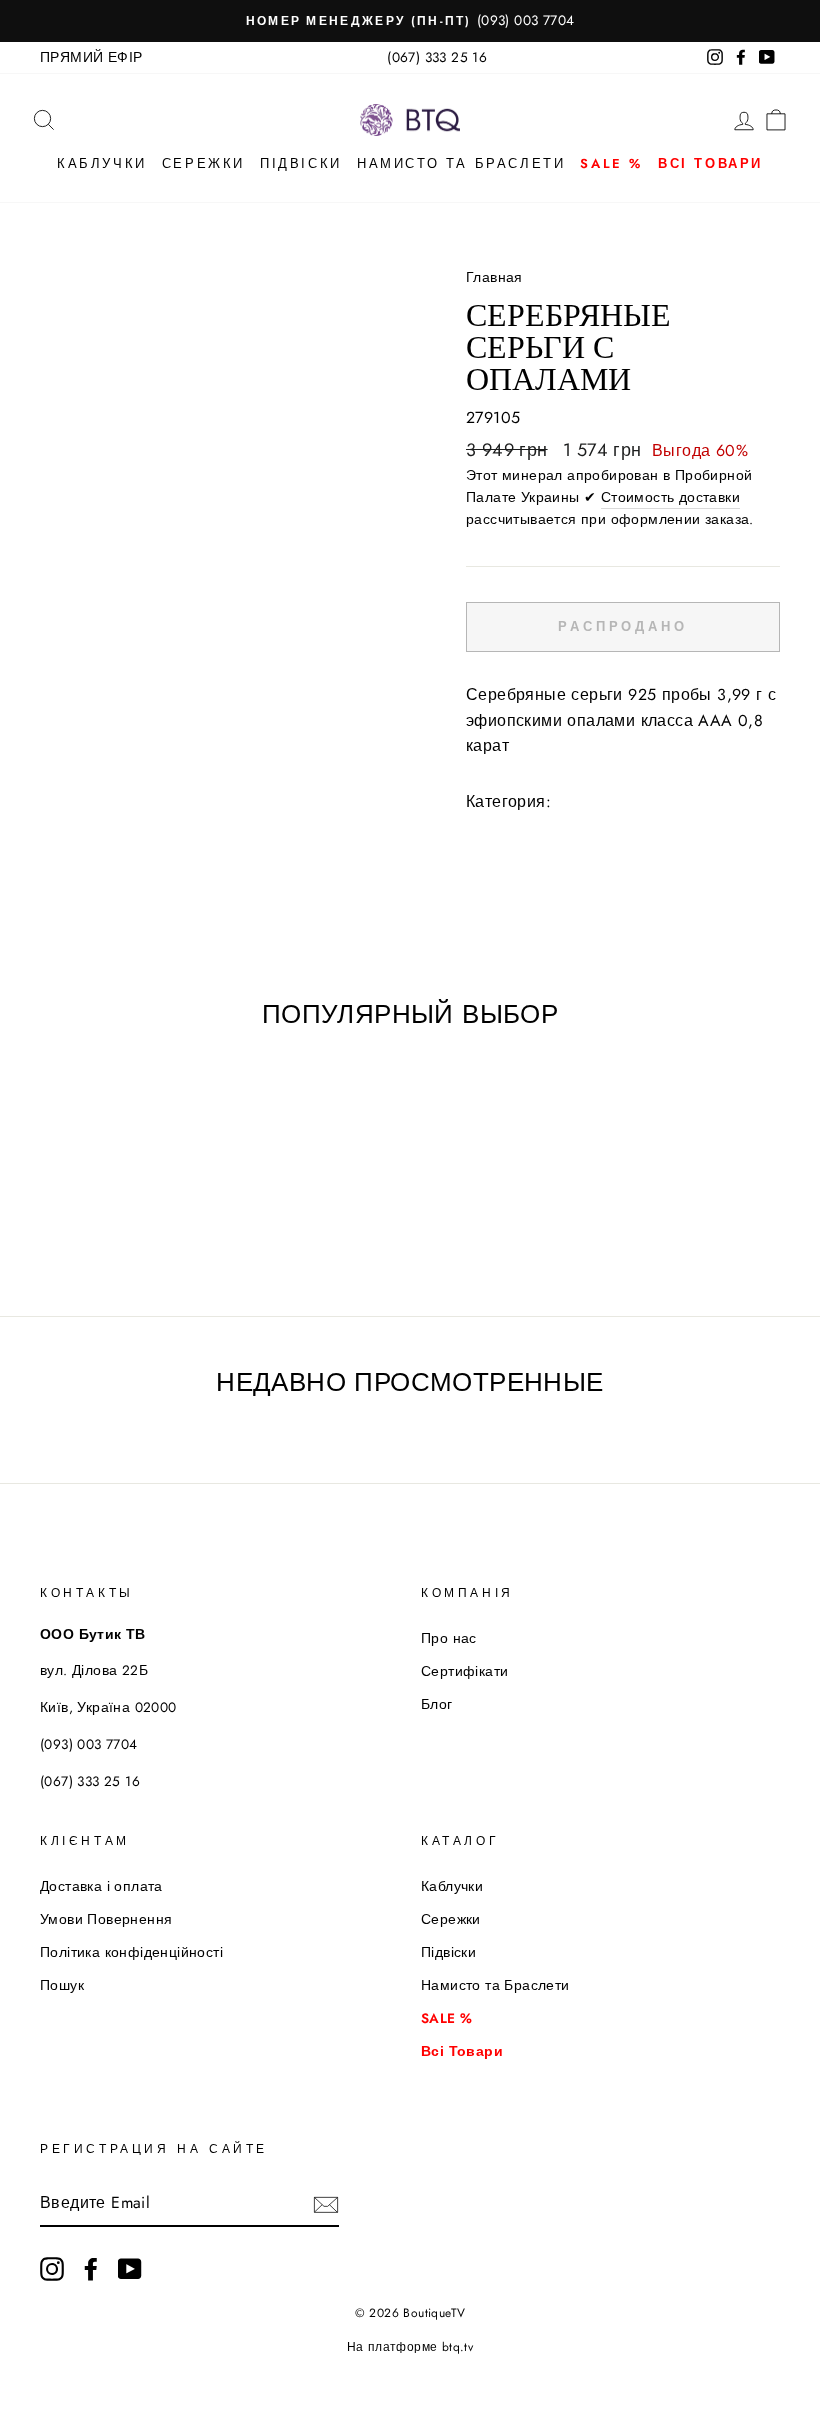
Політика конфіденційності (131, 1952)
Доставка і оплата (101, 1886)
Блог (437, 1704)
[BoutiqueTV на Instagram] (52, 2269)
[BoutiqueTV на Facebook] (91, 2269)
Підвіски (301, 163)
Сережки (203, 163)
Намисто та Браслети (461, 163)
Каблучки (102, 163)
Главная (494, 277)
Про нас (449, 1638)
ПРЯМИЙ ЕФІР (91, 57)
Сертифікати (464, 1671)
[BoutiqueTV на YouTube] (130, 2269)
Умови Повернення (106, 1919)
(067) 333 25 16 (437, 57)
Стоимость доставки (670, 497)
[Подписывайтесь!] (326, 2203)
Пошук (62, 1985)
